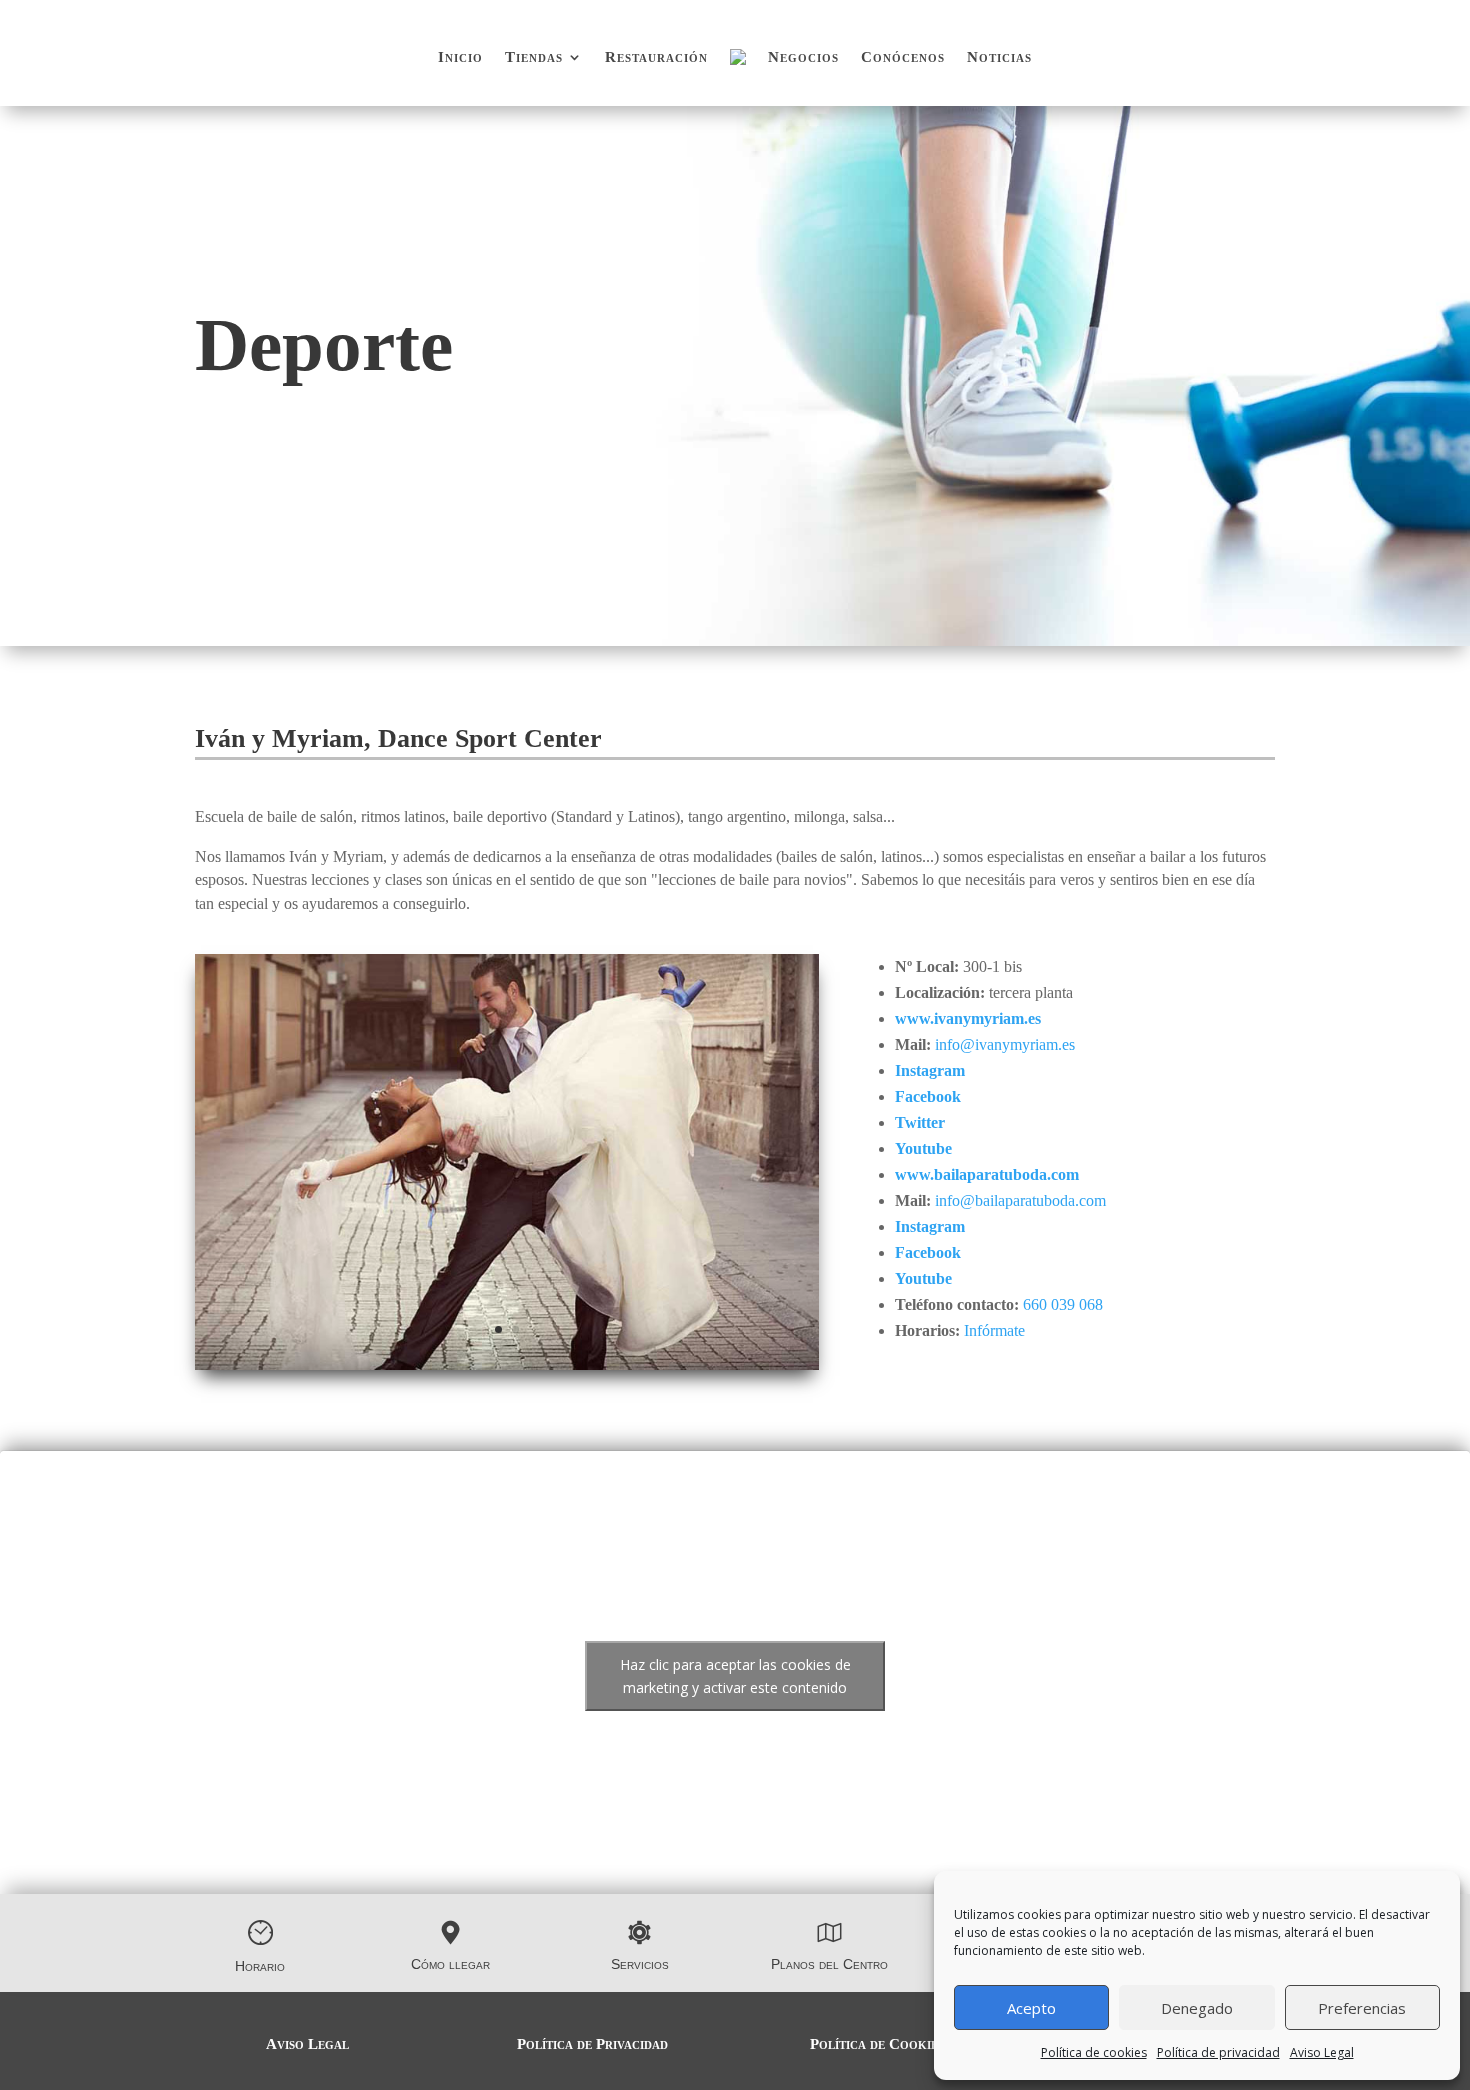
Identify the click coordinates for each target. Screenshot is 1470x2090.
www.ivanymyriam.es (968, 1018)
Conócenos (903, 57)
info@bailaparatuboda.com (1020, 1200)
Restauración (656, 57)
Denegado (1197, 2008)
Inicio (460, 57)
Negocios (803, 57)
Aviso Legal (1322, 2052)
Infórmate (994, 1330)
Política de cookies (1094, 2052)
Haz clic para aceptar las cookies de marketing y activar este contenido (735, 1676)
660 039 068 (1063, 1304)
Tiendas (534, 57)
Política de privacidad (1218, 2052)
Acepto (1031, 2008)
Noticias (999, 57)
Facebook (928, 1096)
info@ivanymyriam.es (1005, 1044)
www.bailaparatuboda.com (987, 1174)
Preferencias (1362, 2008)
